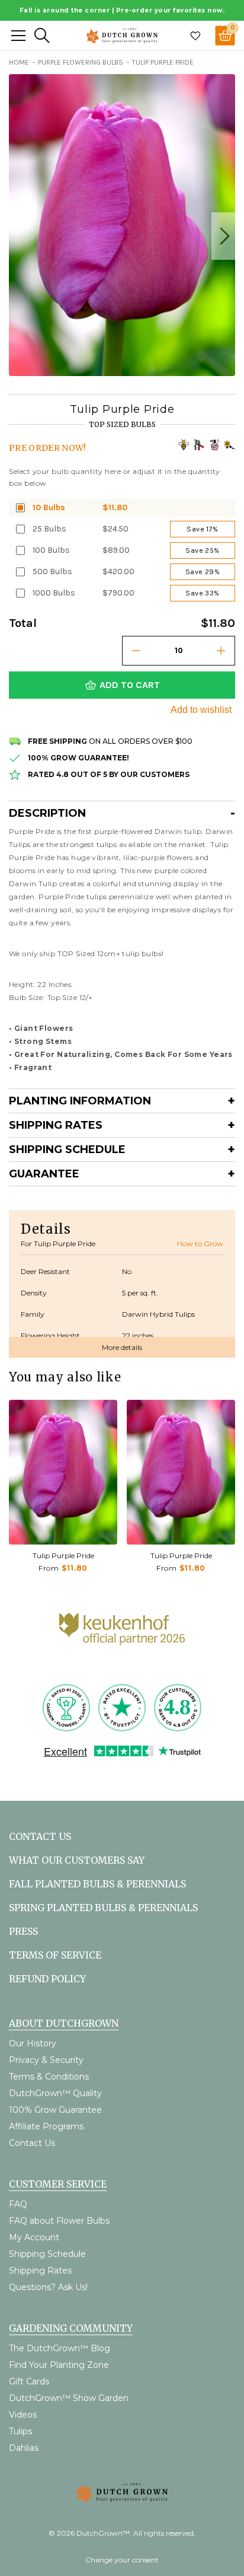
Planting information (80, 1101)
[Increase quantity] (221, 651)
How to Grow (200, 1244)
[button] (223, 236)
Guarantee (44, 1174)
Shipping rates (56, 1125)
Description (47, 813)
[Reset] (18, 36)
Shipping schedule (67, 1150)
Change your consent (122, 2560)
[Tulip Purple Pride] (63, 1472)
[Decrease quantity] (136, 651)
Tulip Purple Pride (63, 1556)
